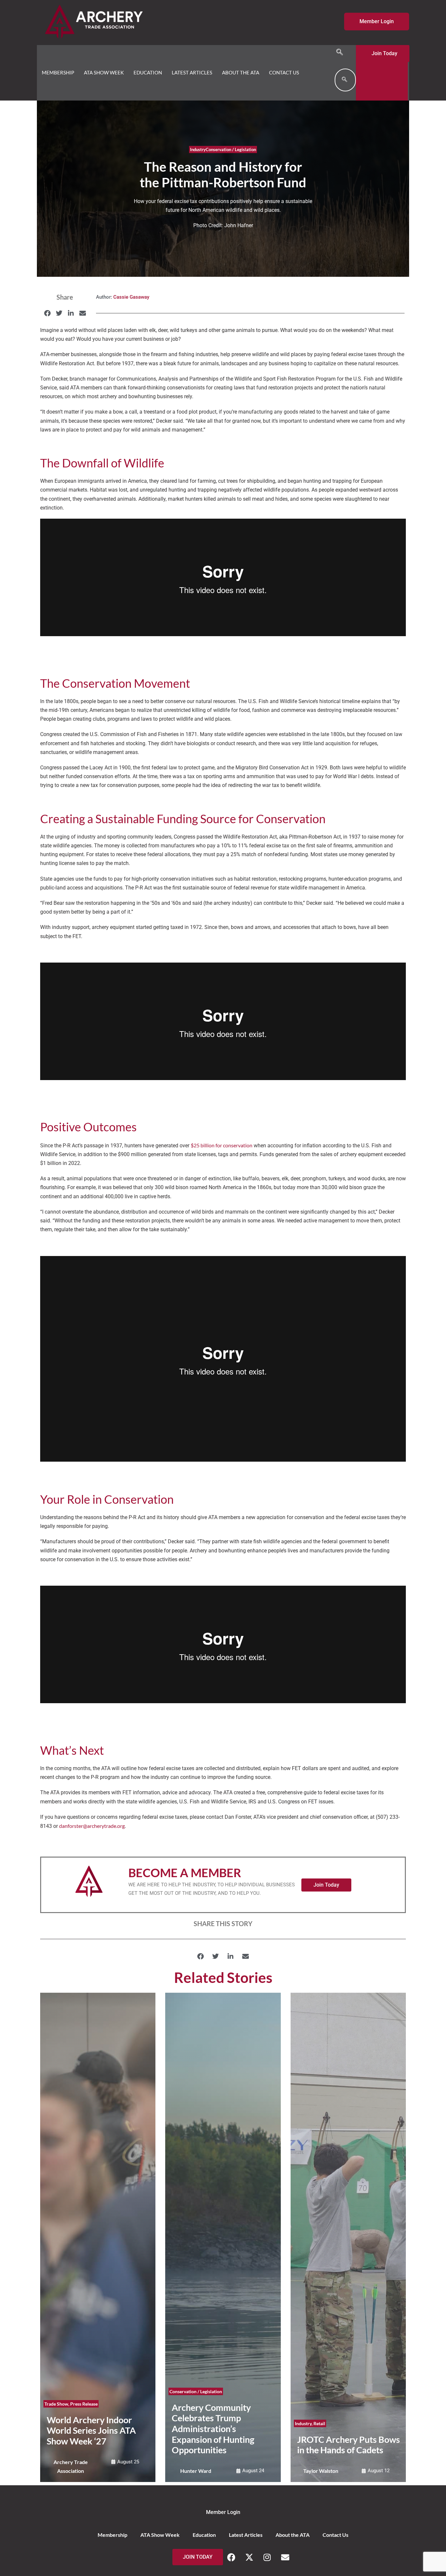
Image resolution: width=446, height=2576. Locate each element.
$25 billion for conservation (222, 1145)
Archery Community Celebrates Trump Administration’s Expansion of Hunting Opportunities (213, 2429)
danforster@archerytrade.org (92, 1826)
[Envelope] (285, 2557)
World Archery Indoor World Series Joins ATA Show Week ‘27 (91, 2430)
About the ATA (241, 72)
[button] (340, 52)
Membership (58, 72)
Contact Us (284, 72)
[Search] (344, 80)
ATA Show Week (104, 72)
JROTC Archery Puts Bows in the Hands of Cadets (349, 2445)
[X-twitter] (249, 2557)
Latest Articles (192, 72)
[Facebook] (231, 2557)
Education (148, 72)
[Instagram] (267, 2557)
